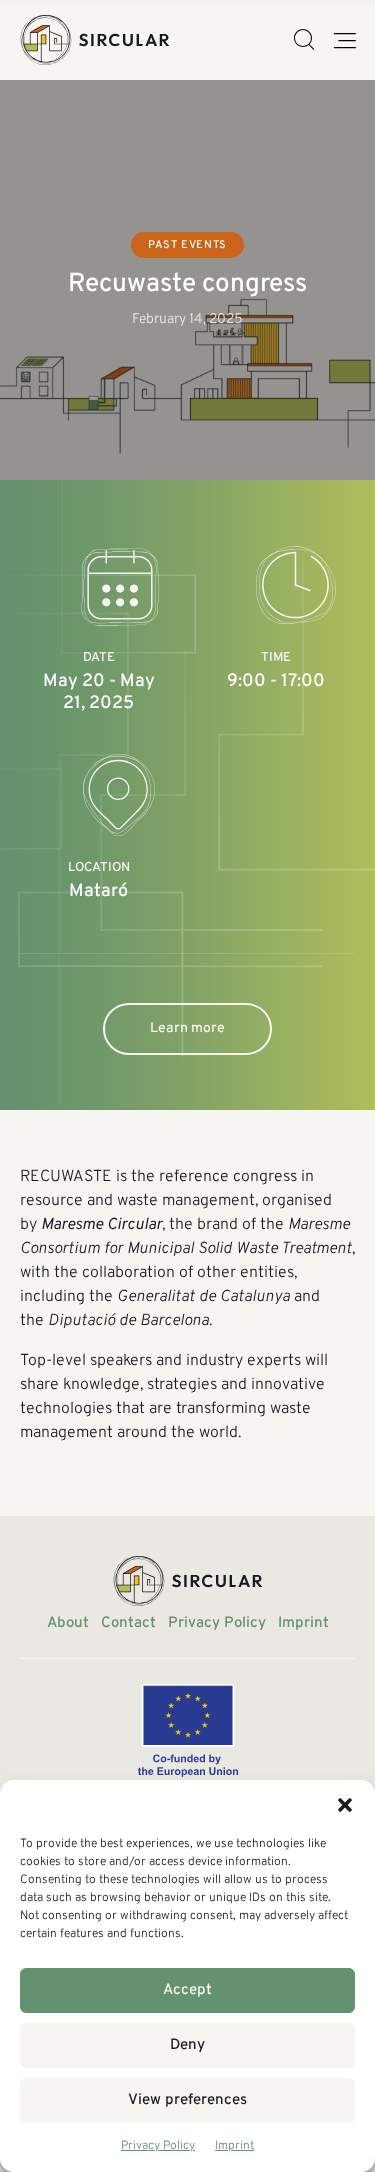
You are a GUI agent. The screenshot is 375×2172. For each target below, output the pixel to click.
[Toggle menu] (344, 40)
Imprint (234, 2146)
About (68, 1623)
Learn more (187, 1028)
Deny (187, 2045)
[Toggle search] (303, 40)
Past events (187, 245)
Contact (128, 1623)
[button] (345, 1805)
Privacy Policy (158, 2146)
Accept (187, 1990)
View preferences (187, 2100)
